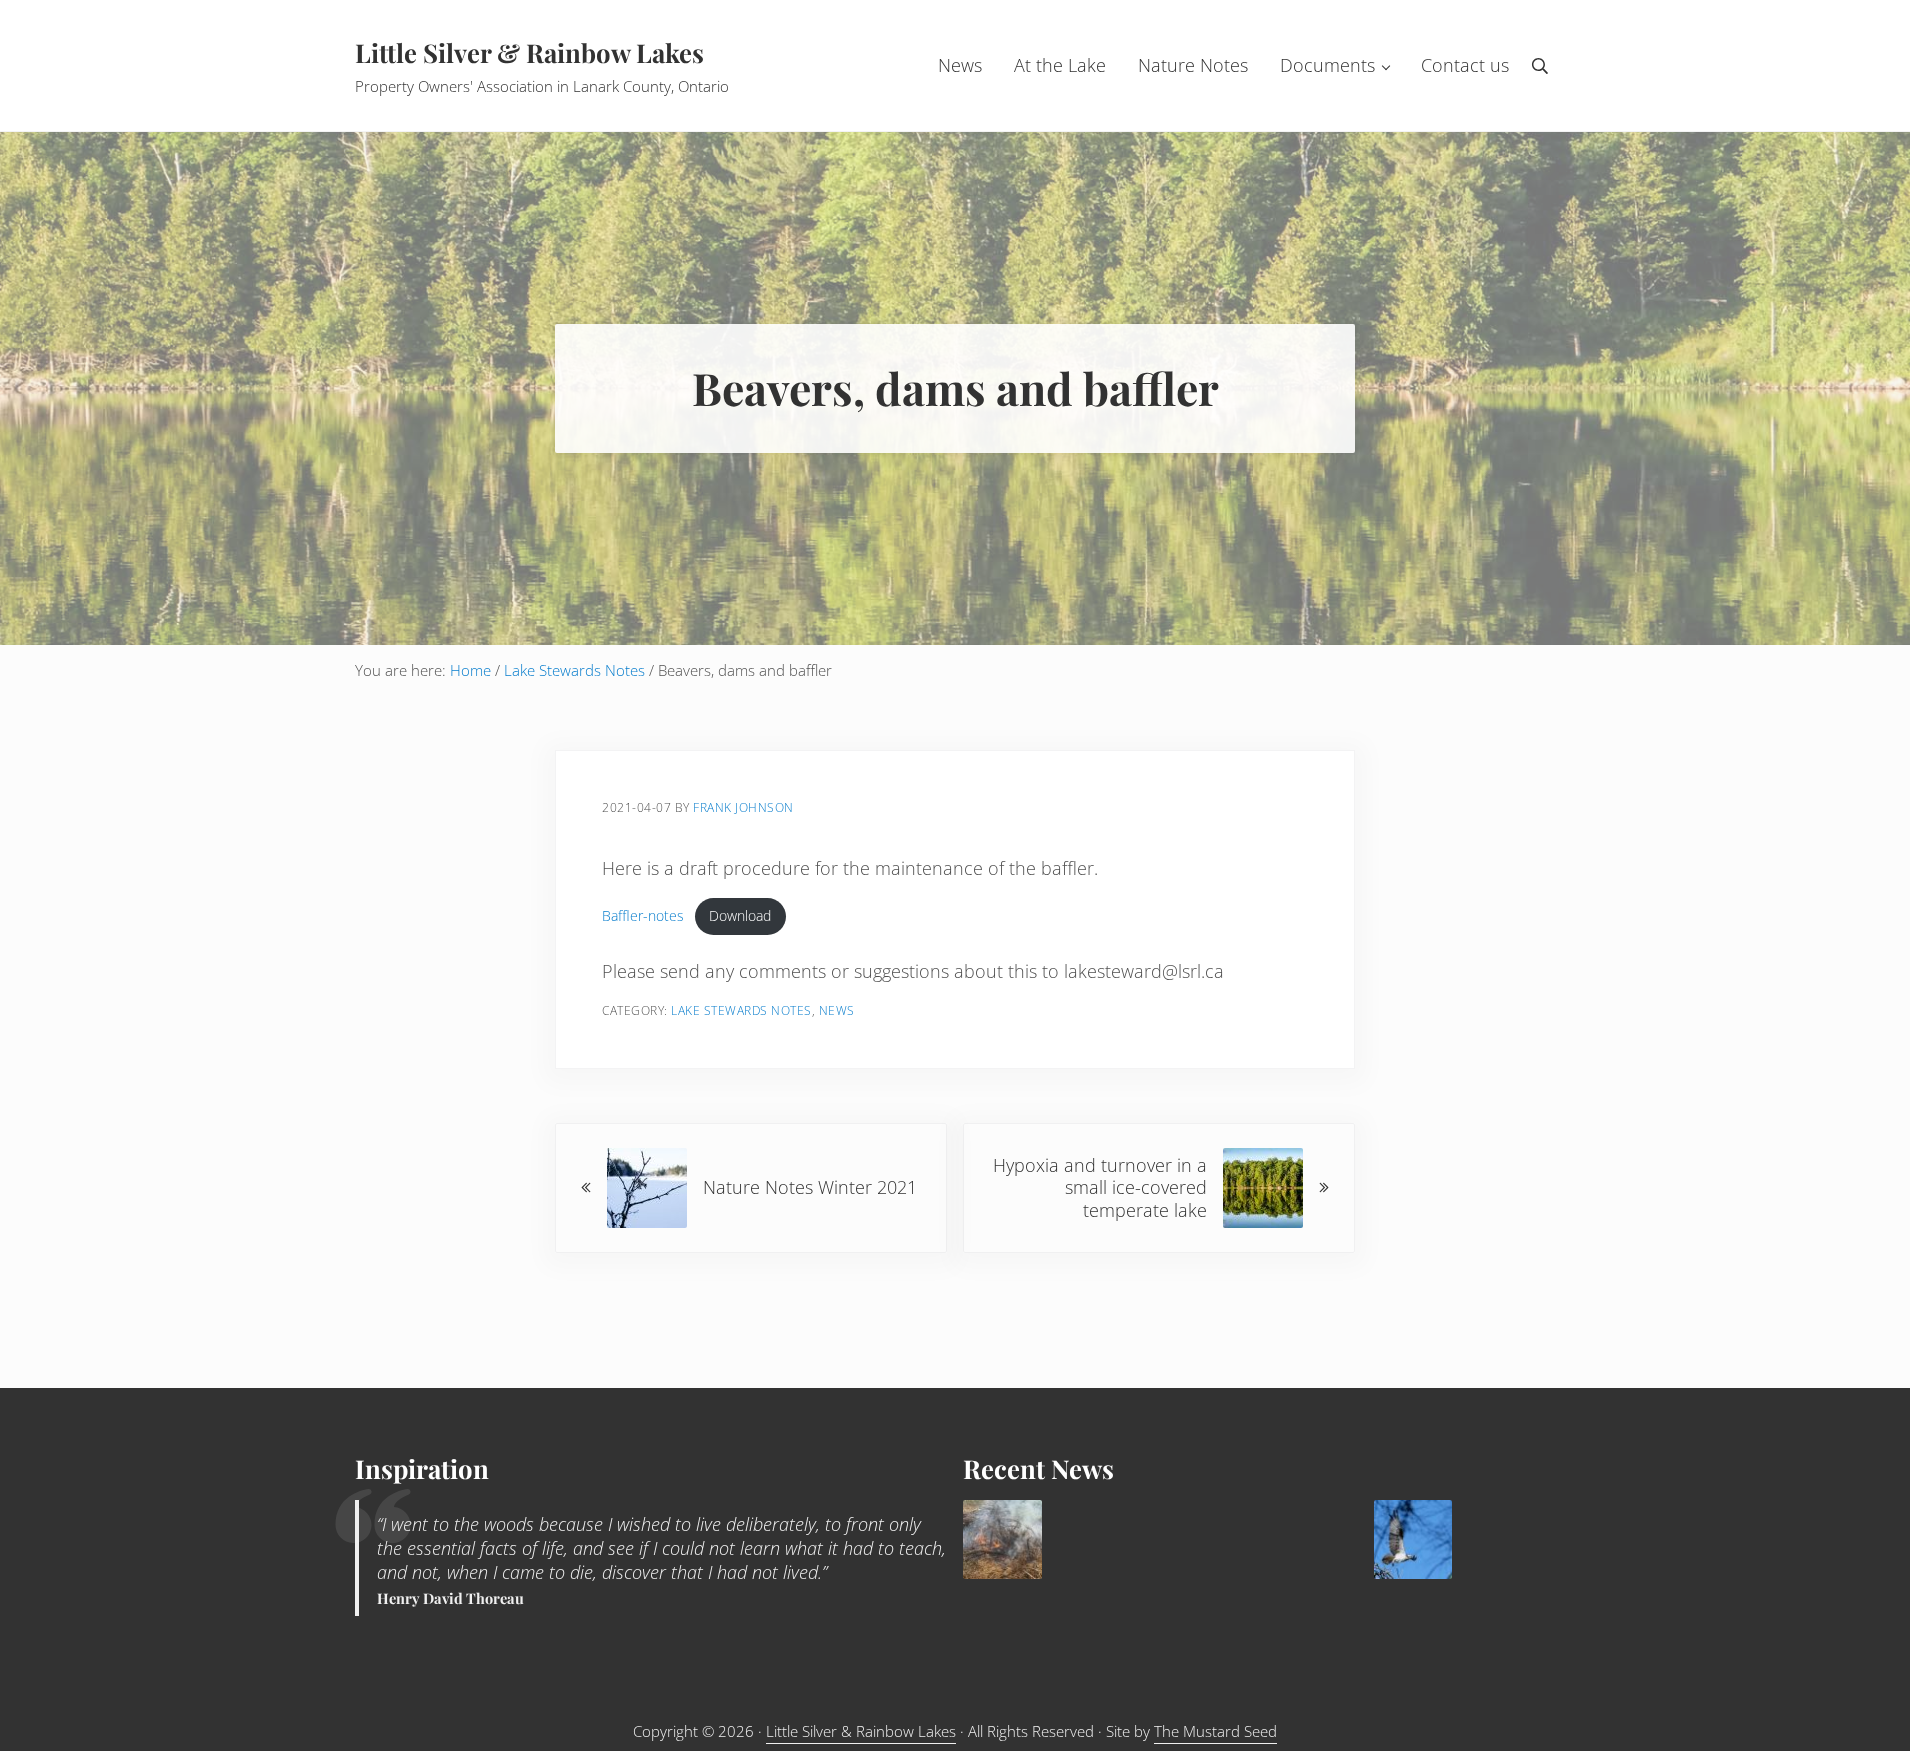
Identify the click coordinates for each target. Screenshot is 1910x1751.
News (837, 1010)
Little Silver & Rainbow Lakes (529, 52)
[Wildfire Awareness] (1002, 1539)
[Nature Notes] (1413, 1539)
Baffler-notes (643, 915)
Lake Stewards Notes (741, 1010)
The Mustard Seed (1215, 1731)
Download (740, 915)
